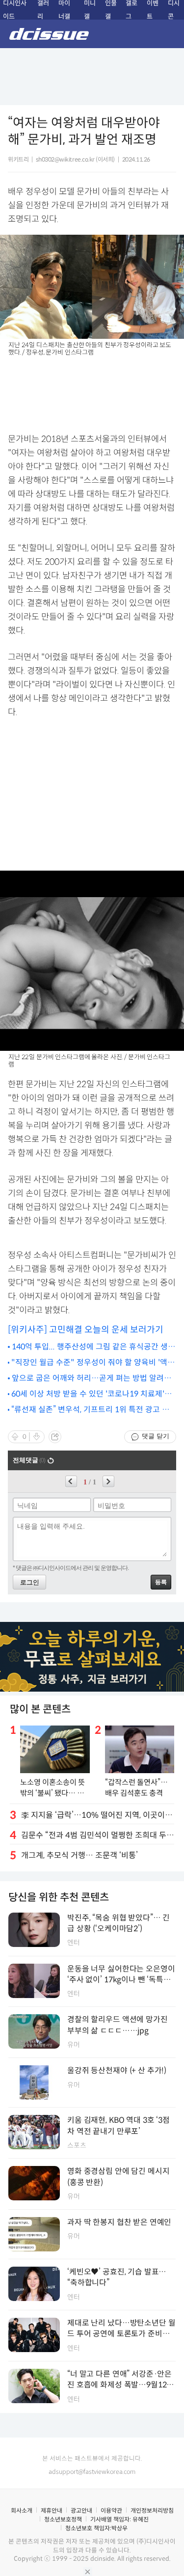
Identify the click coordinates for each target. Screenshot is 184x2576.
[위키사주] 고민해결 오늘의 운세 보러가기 (86, 1330)
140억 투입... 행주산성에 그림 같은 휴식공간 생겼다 (93, 1347)
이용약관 (111, 2510)
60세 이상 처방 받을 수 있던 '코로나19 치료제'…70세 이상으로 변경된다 (92, 1394)
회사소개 (22, 2510)
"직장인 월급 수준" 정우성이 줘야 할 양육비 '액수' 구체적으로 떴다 (89, 1363)
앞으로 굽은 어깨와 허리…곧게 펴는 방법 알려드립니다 (92, 1379)
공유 (55, 1437)
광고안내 (81, 2510)
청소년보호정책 (63, 2519)
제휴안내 (52, 2510)
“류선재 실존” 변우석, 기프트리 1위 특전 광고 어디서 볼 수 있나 (90, 1410)
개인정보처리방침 (152, 2510)
